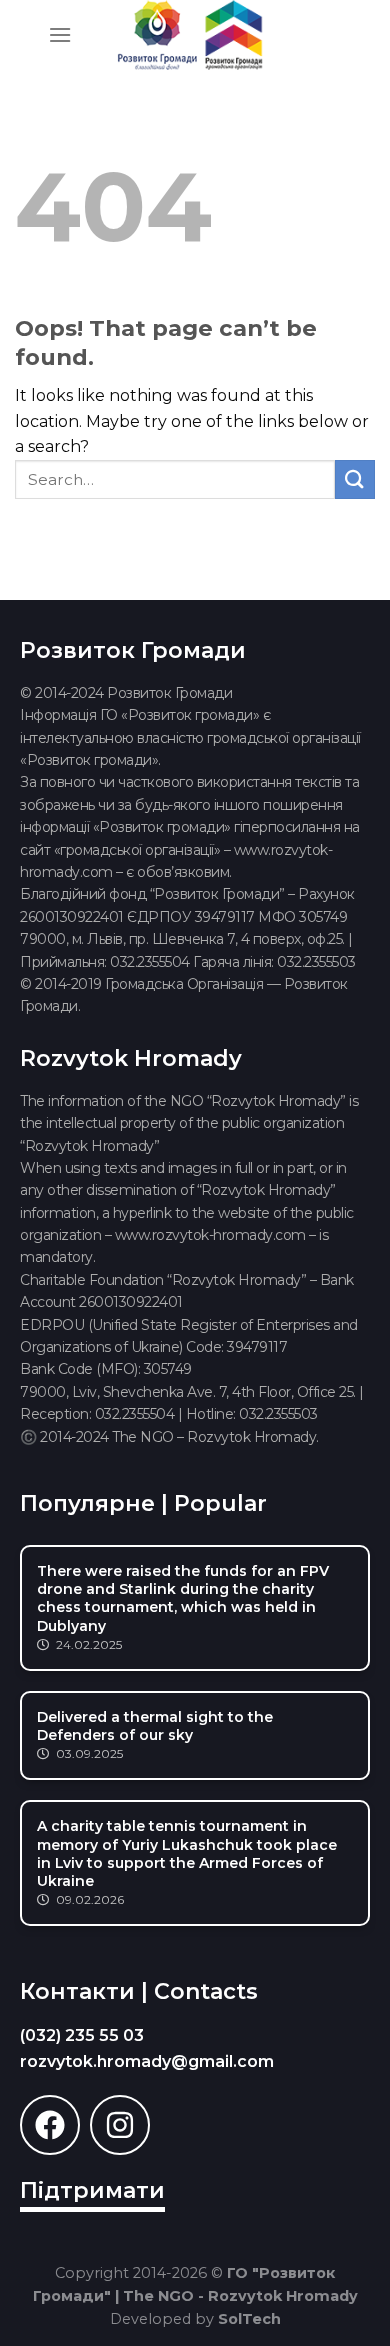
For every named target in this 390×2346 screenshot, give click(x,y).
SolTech (249, 2319)
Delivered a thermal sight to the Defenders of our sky (155, 1726)
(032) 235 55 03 (82, 2035)
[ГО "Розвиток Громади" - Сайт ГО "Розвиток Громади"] (190, 35)
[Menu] (60, 34)
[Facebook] (50, 2125)
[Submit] (355, 479)
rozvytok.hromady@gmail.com (147, 2061)
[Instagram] (120, 2125)
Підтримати (92, 2190)
